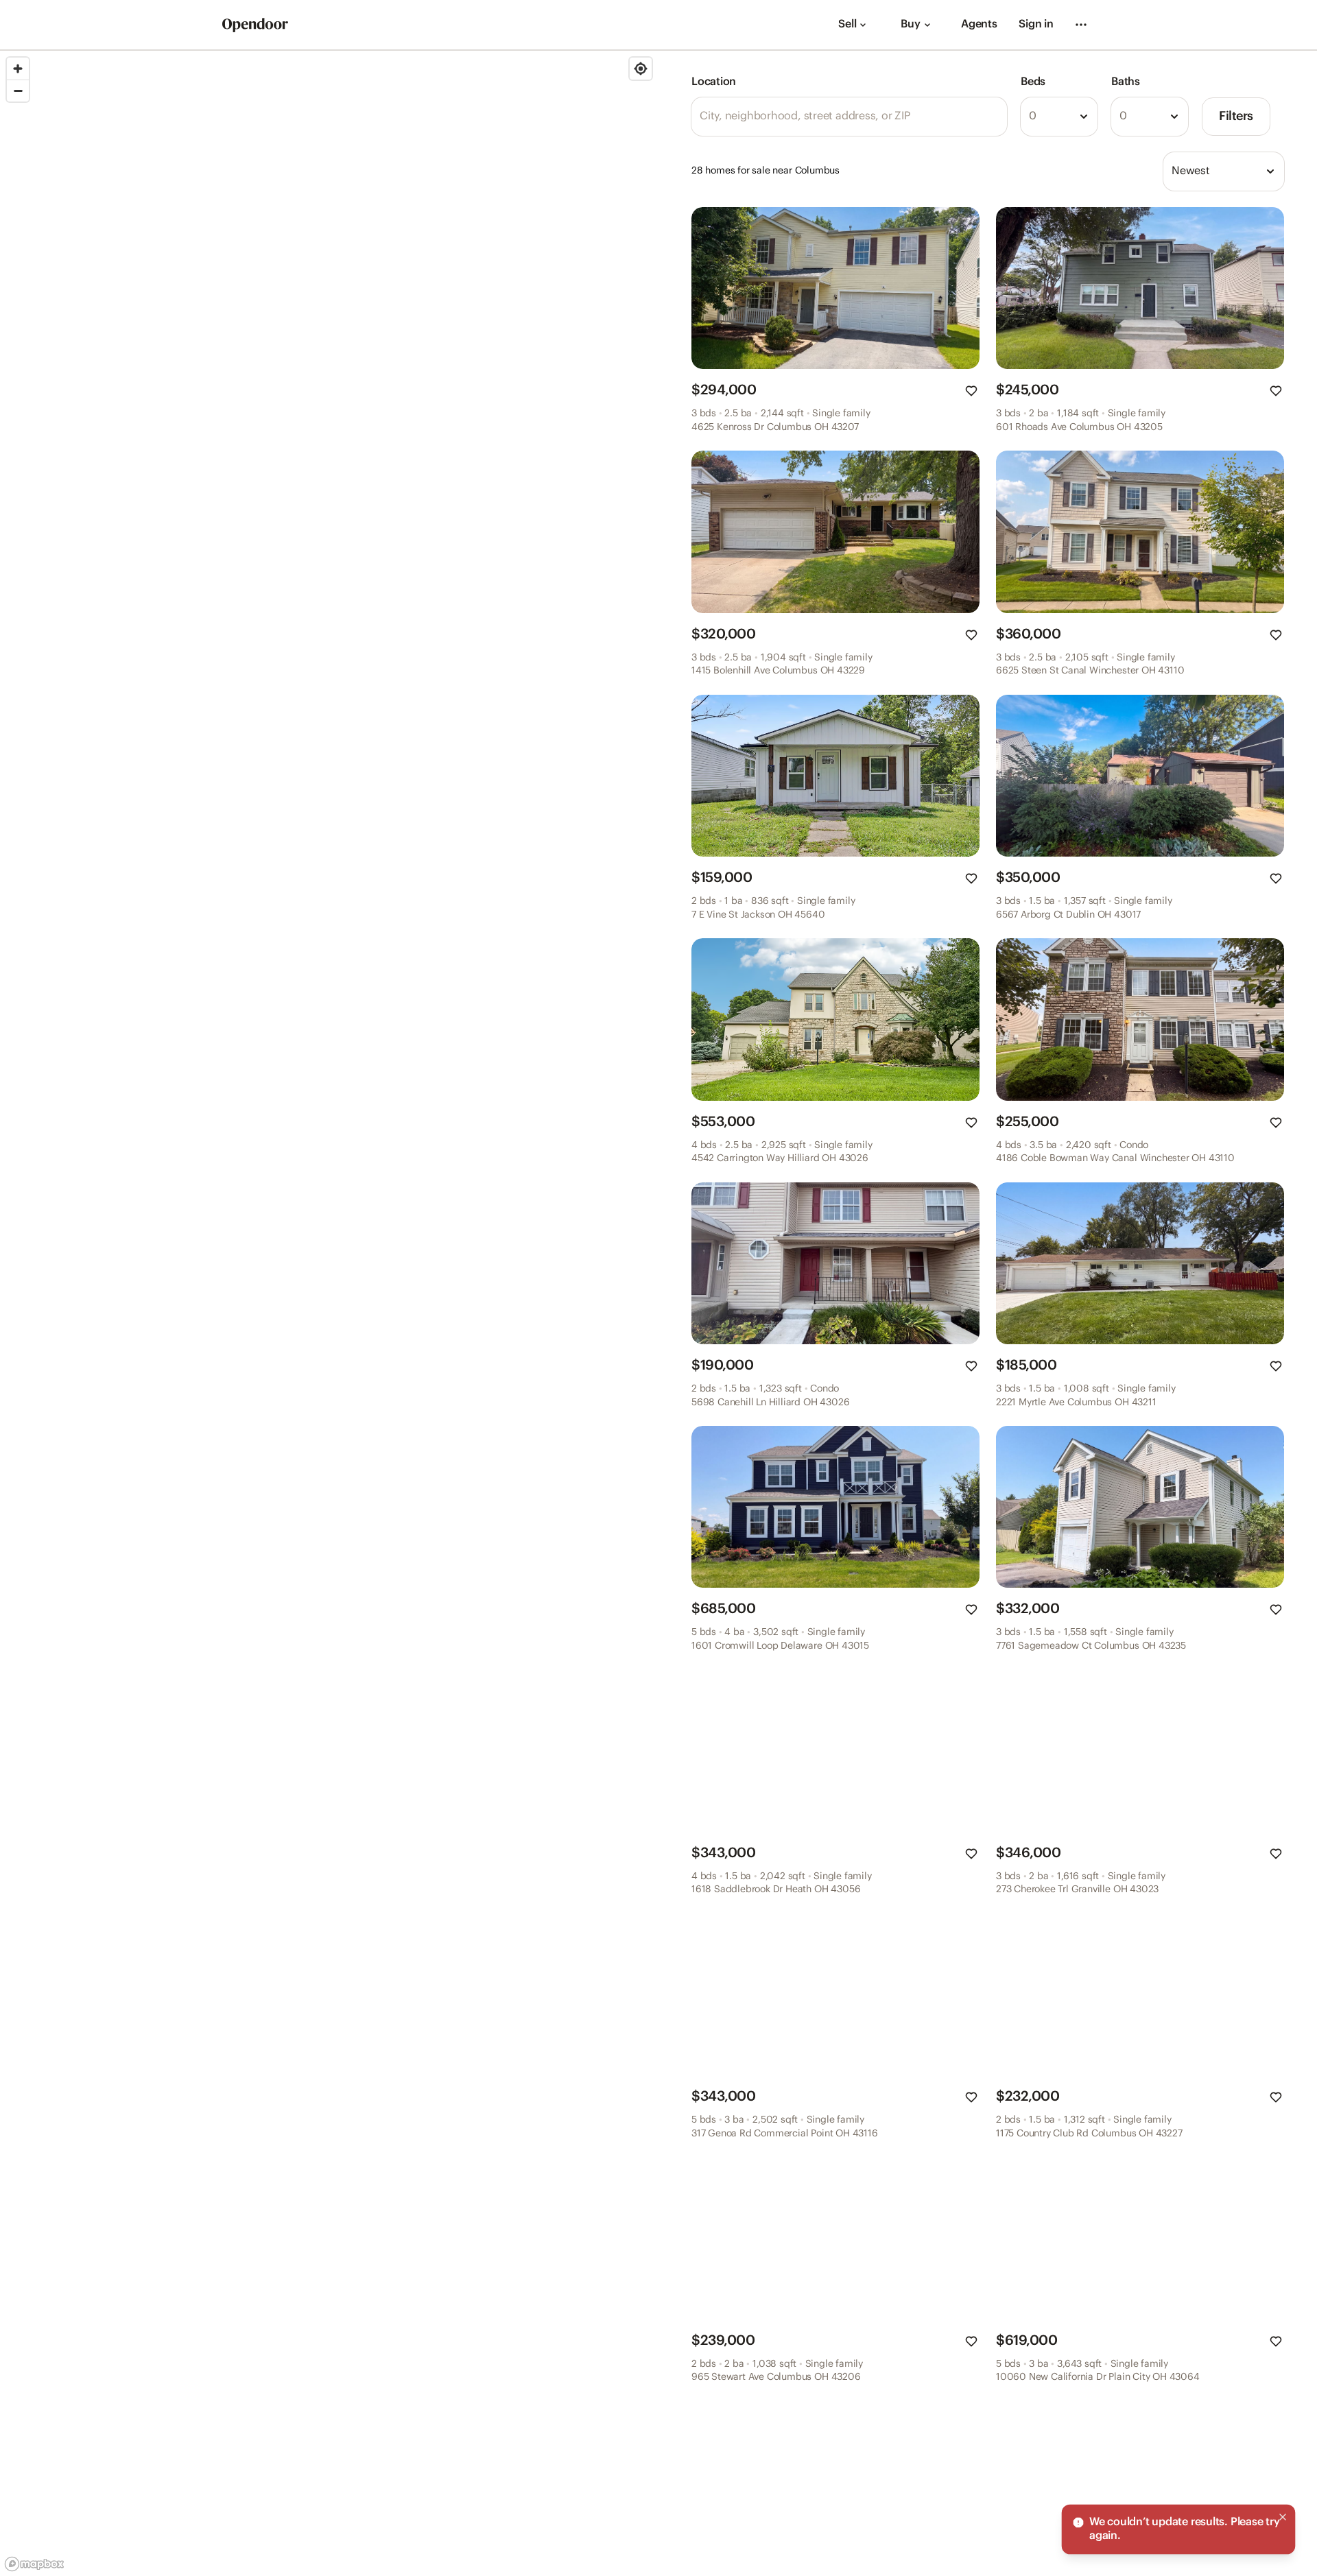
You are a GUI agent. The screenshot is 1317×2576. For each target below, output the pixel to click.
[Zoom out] (18, 91)
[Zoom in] (18, 69)
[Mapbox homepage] (34, 2564)
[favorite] (971, 391)
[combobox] (1059, 117)
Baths (1126, 82)
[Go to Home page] (255, 25)
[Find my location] (641, 69)
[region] (329, 1313)
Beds (1033, 82)
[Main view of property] (835, 288)
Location (714, 82)
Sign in (1036, 24)
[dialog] (1178, 2529)
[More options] (1081, 25)
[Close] (1283, 2517)
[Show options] (1084, 117)
